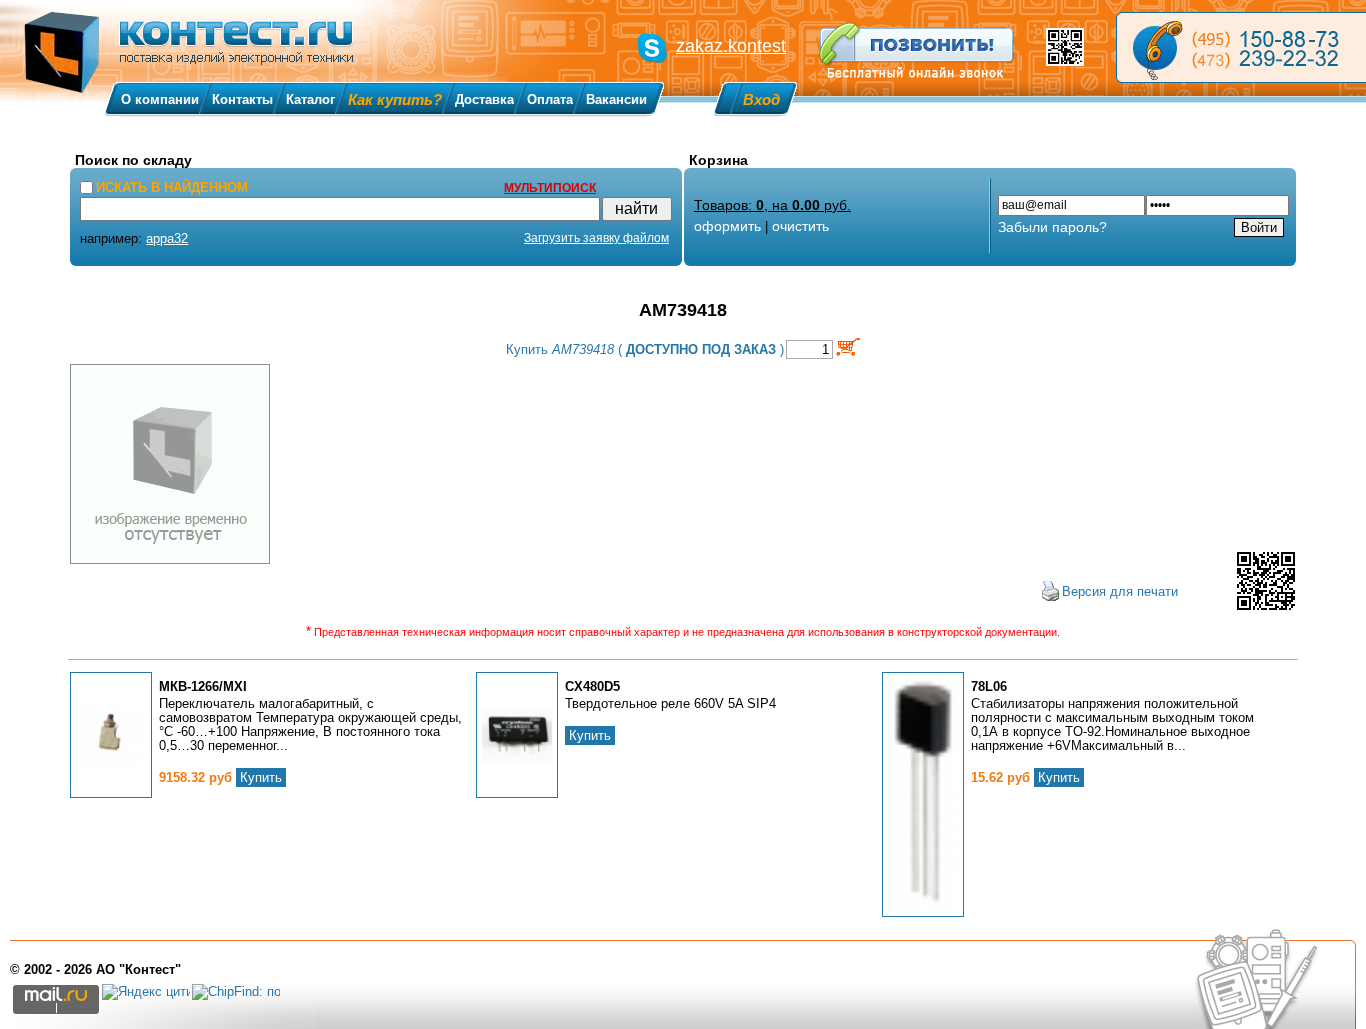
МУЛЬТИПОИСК (550, 188)
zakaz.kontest (731, 46)
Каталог (310, 99)
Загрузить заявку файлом (596, 238)
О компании (160, 99)
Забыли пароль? (1052, 227)
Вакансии (616, 99)
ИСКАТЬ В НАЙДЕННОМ (172, 187)
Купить (261, 777)
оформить (727, 226)
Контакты (242, 99)
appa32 (167, 238)
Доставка (484, 99)
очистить (800, 226)
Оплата (550, 99)
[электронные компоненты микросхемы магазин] (1241, 47)
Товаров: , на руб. (772, 205)
